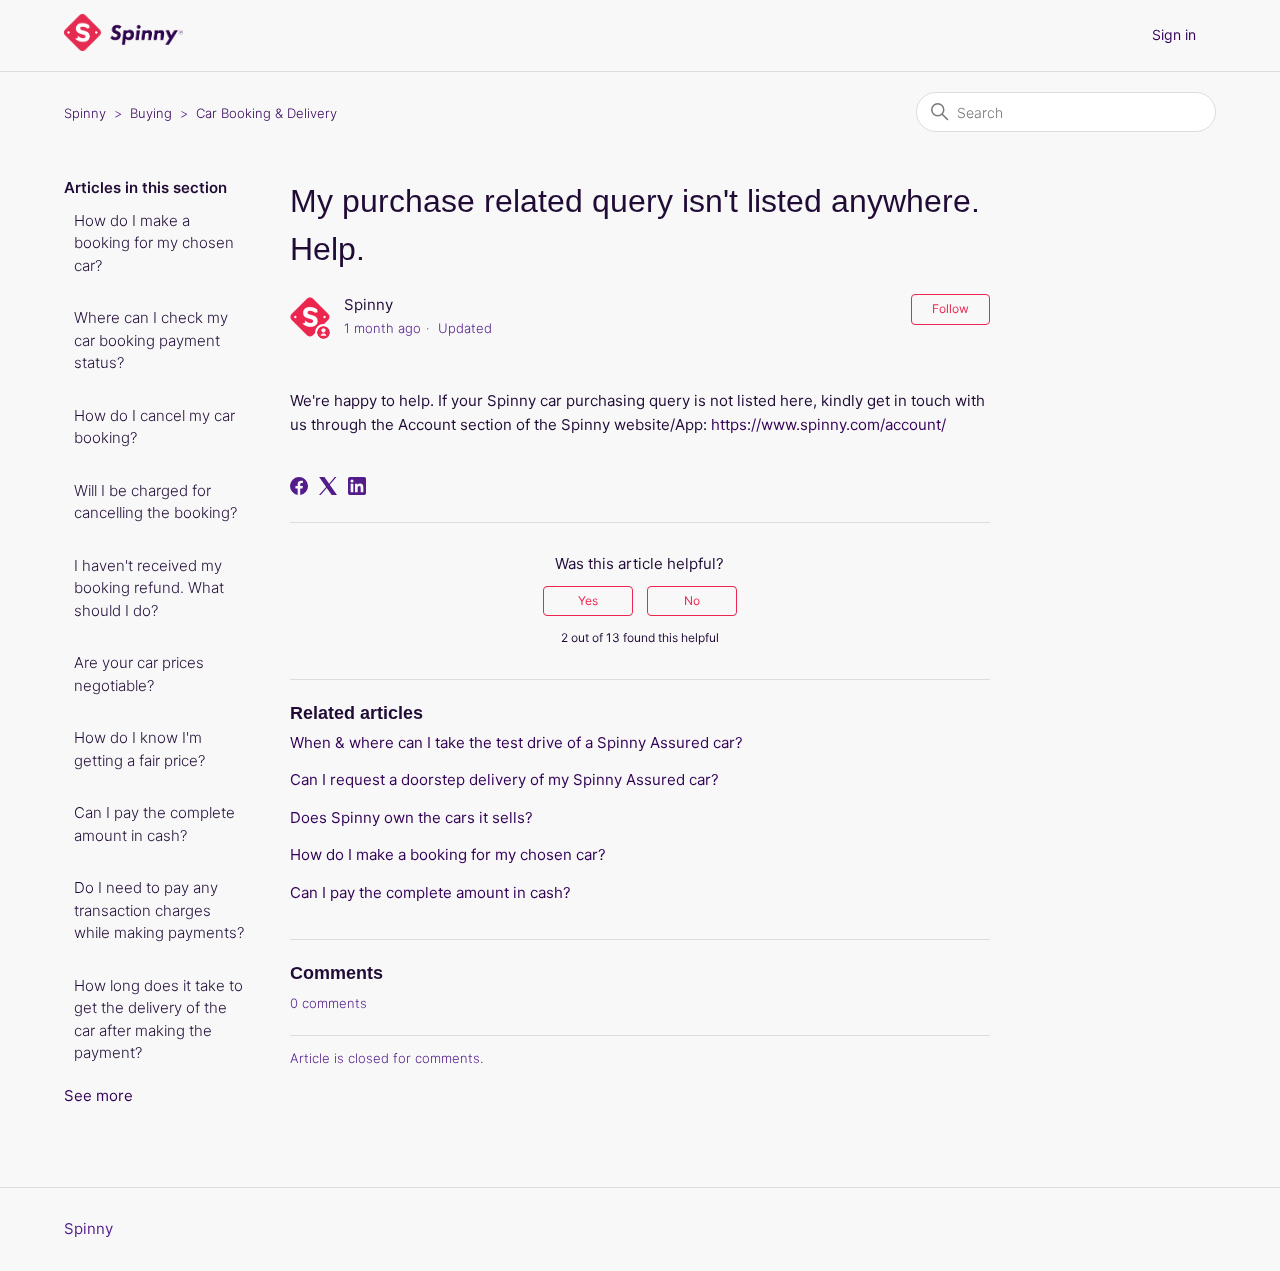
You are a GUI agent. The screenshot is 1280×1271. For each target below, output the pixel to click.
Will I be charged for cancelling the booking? (155, 502)
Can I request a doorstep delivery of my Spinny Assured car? (504, 779)
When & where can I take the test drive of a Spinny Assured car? (516, 742)
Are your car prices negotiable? (139, 674)
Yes (588, 600)
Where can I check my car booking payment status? (151, 340)
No (692, 600)
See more (98, 1095)
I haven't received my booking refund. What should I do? (149, 588)
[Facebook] (299, 486)
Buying (151, 113)
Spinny (85, 113)
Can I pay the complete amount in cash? (154, 824)
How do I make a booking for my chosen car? (154, 243)
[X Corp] (328, 486)
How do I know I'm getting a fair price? (139, 749)
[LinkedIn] (357, 486)
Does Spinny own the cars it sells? (411, 817)
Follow (950, 308)
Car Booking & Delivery (266, 113)
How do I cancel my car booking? (154, 427)
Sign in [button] (1174, 34)
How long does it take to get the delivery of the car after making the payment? (158, 1019)
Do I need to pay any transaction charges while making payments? (159, 910)
